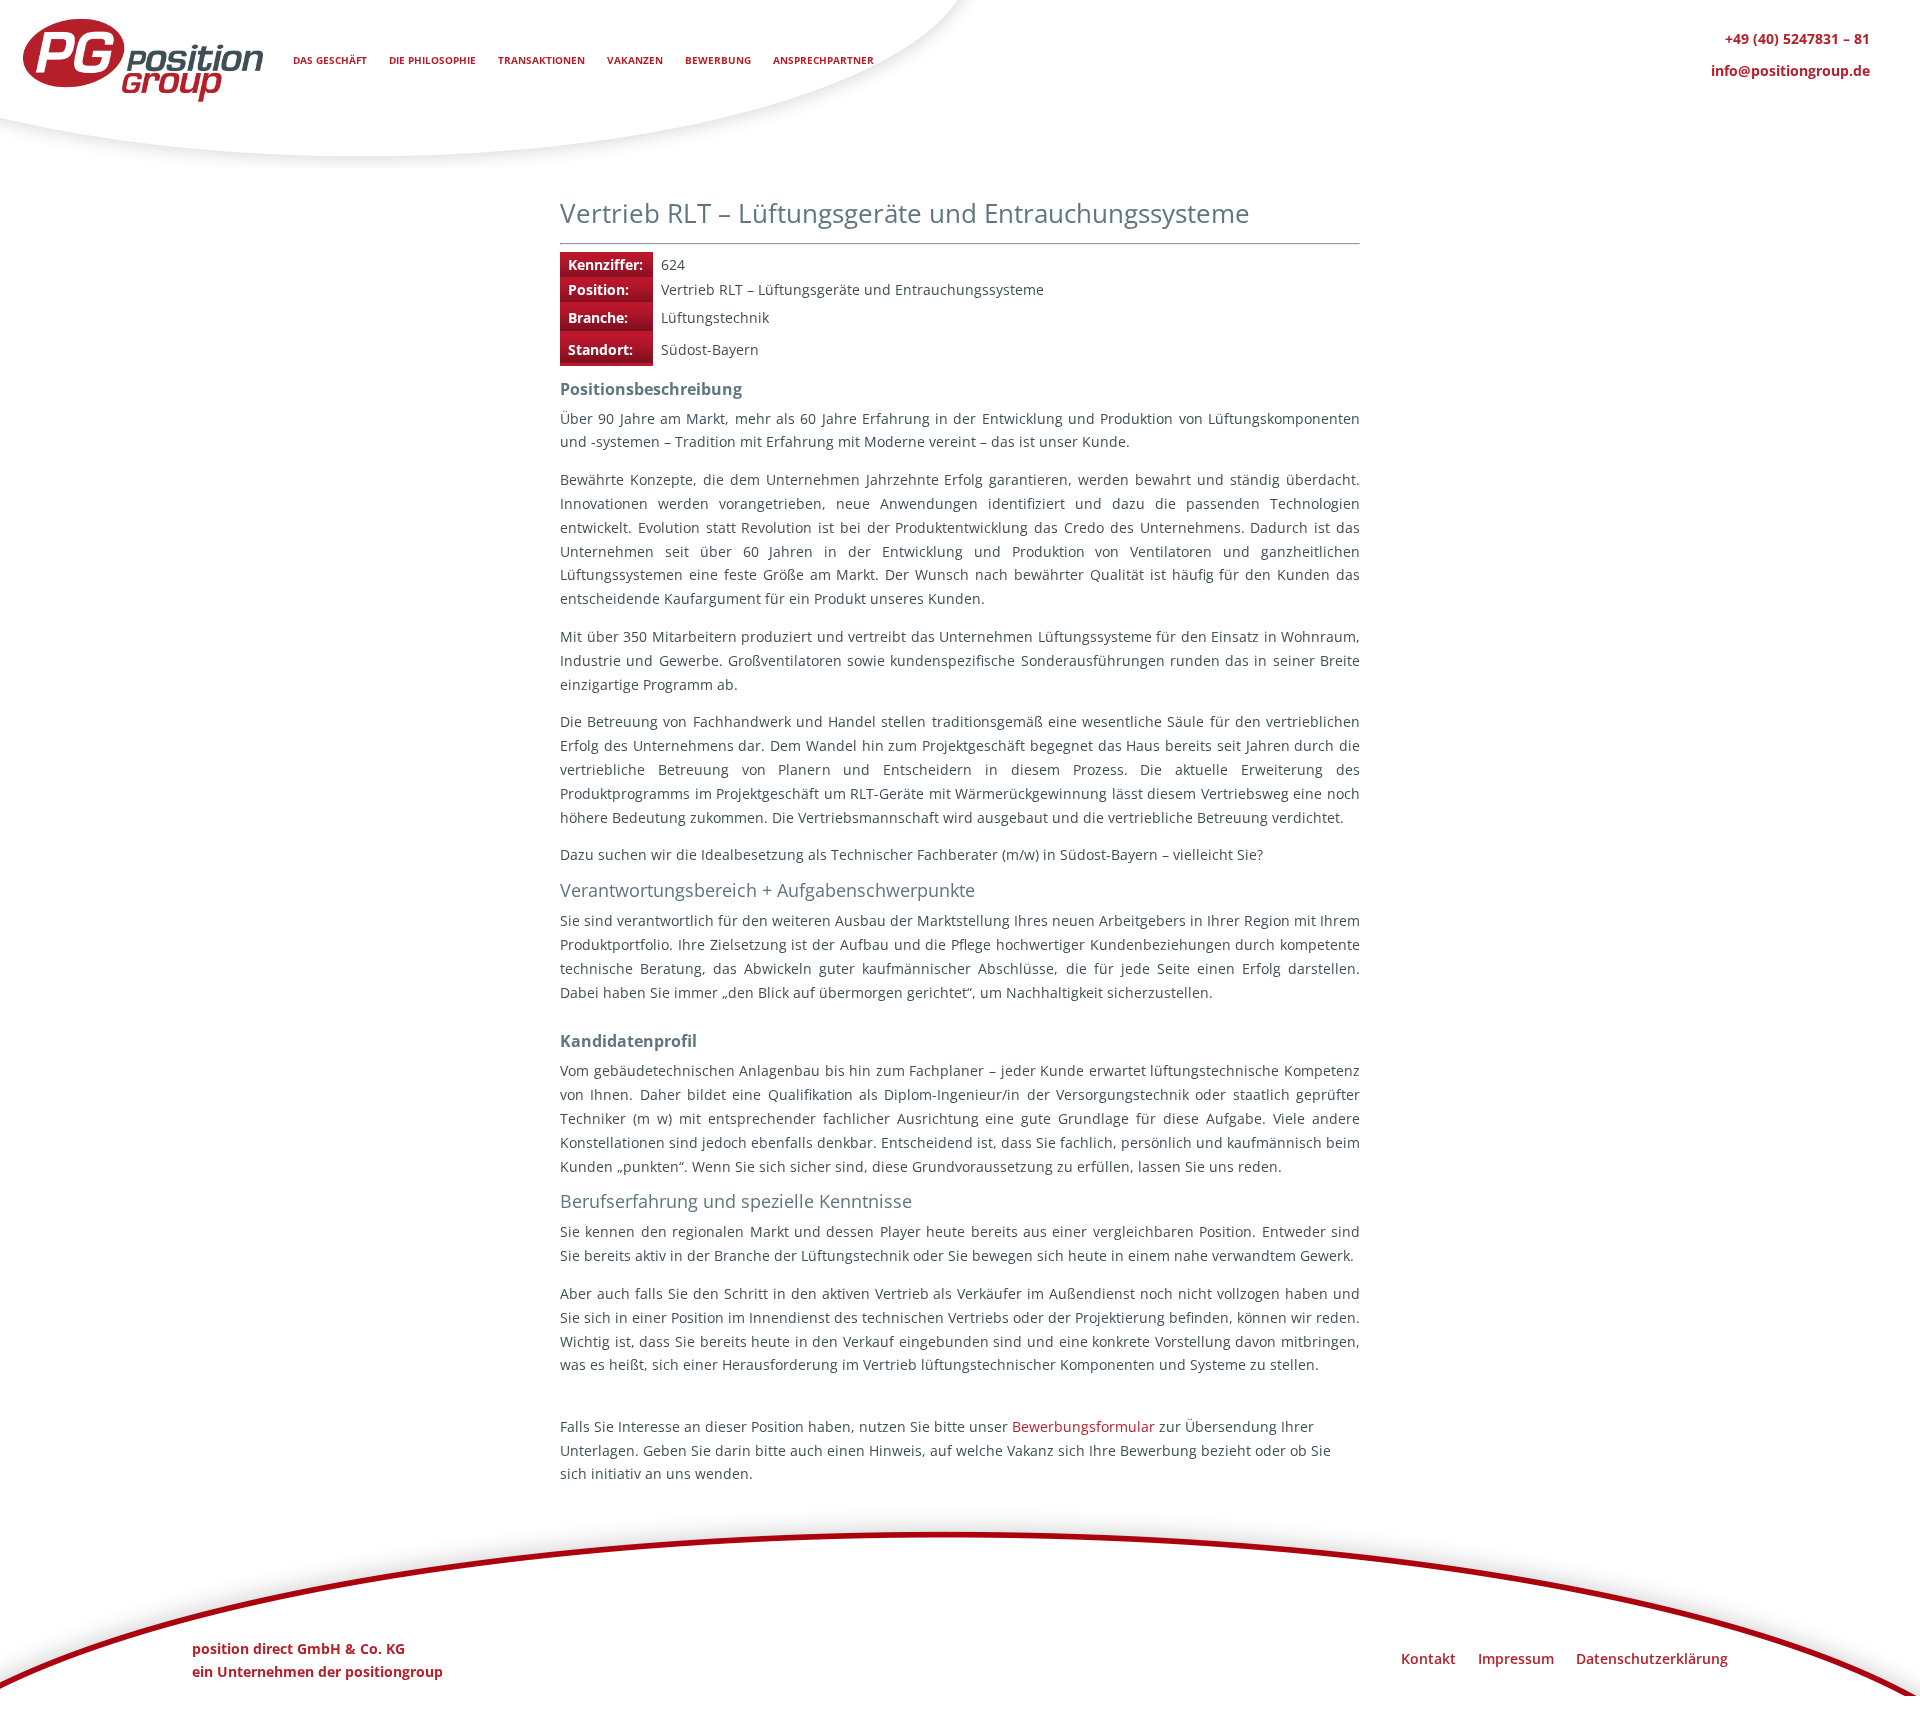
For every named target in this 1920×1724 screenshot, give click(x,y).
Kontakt (1428, 1657)
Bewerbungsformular (1083, 1426)
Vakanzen (635, 60)
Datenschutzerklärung (1652, 1657)
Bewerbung (718, 60)
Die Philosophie (432, 60)
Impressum (1516, 1657)
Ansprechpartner (823, 60)
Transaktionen (541, 60)
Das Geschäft (330, 60)
